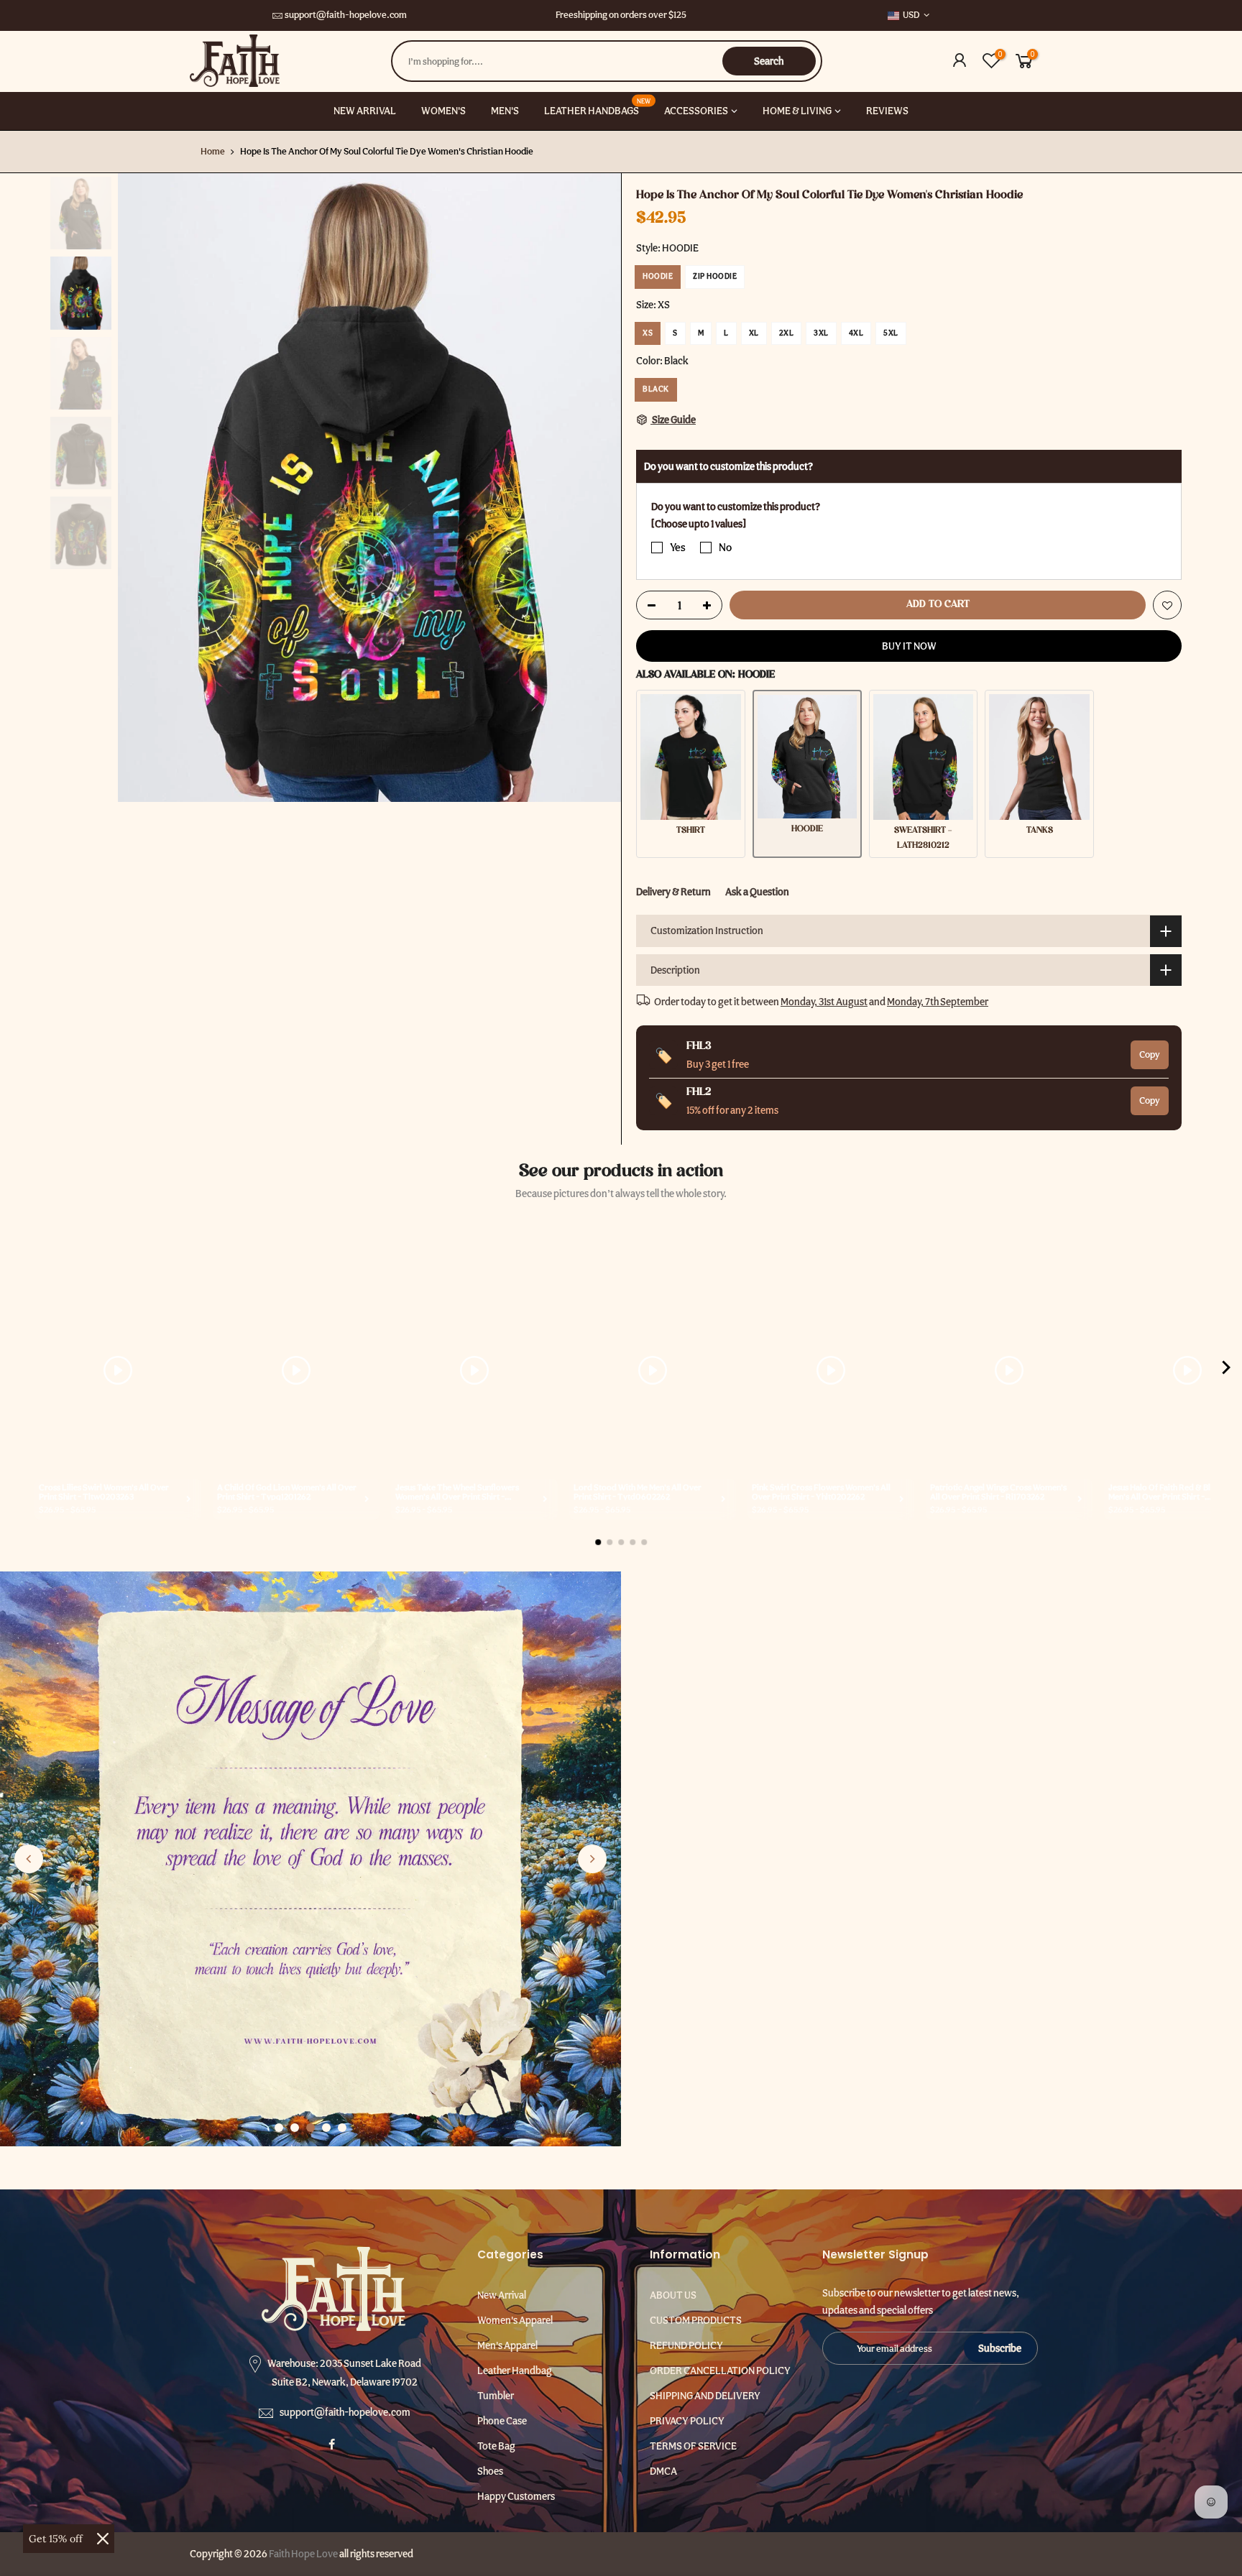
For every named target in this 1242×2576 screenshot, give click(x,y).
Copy (1150, 1054)
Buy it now (909, 646)
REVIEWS (887, 111)
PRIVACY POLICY (687, 2421)
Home (213, 151)
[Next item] (1226, 1370)
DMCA (663, 2471)
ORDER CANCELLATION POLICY (720, 2370)
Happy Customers (516, 2496)
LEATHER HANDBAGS (597, 107)
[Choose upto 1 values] (699, 524)
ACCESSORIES (696, 111)
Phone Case (502, 2421)
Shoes (490, 2471)
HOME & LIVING (797, 111)
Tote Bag (496, 2446)
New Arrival (502, 2295)
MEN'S (505, 111)
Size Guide (673, 420)
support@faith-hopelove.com (346, 15)
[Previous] (143, 488)
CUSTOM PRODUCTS (696, 2320)
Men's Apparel (507, 2345)
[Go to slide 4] (326, 2128)
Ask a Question (757, 892)
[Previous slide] (29, 1859)
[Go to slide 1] (279, 2128)
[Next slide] (592, 1859)
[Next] (596, 488)
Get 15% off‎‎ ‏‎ (57, 2539)
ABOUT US (673, 2295)
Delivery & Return (673, 892)
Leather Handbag (515, 2370)
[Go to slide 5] (342, 2128)
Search (769, 61)
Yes (678, 548)
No (725, 548)
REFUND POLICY (686, 2345)
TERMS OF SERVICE (693, 2446)
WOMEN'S (443, 111)
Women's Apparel (515, 2320)
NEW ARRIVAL (365, 111)
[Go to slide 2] (295, 2128)
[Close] (103, 2539)
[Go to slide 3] (310, 2128)
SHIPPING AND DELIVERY (705, 2396)
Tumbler (496, 2396)
